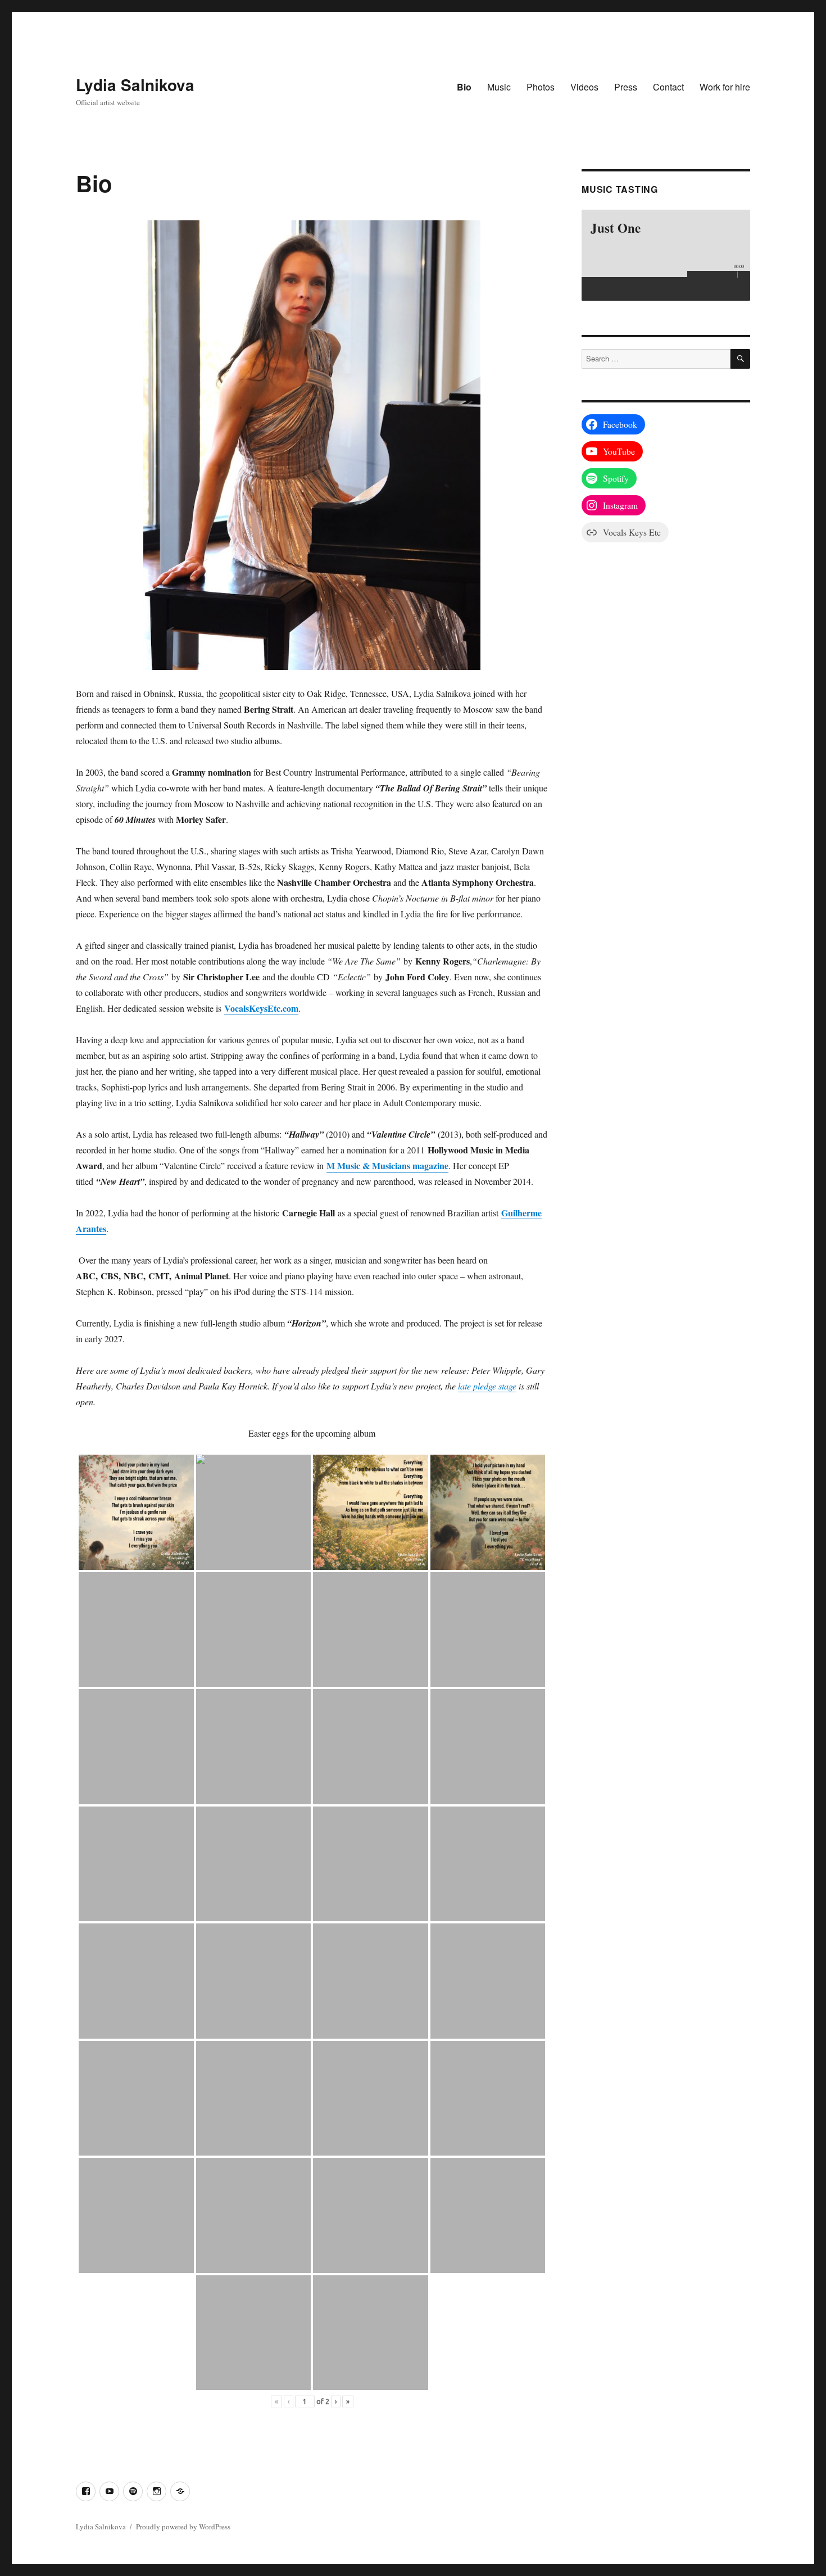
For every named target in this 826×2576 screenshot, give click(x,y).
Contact (668, 87)
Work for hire (725, 87)
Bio (464, 87)
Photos (541, 87)
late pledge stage (487, 1386)
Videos (584, 87)
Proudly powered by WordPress (183, 2527)
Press (626, 87)
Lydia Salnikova (135, 85)
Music (499, 87)
